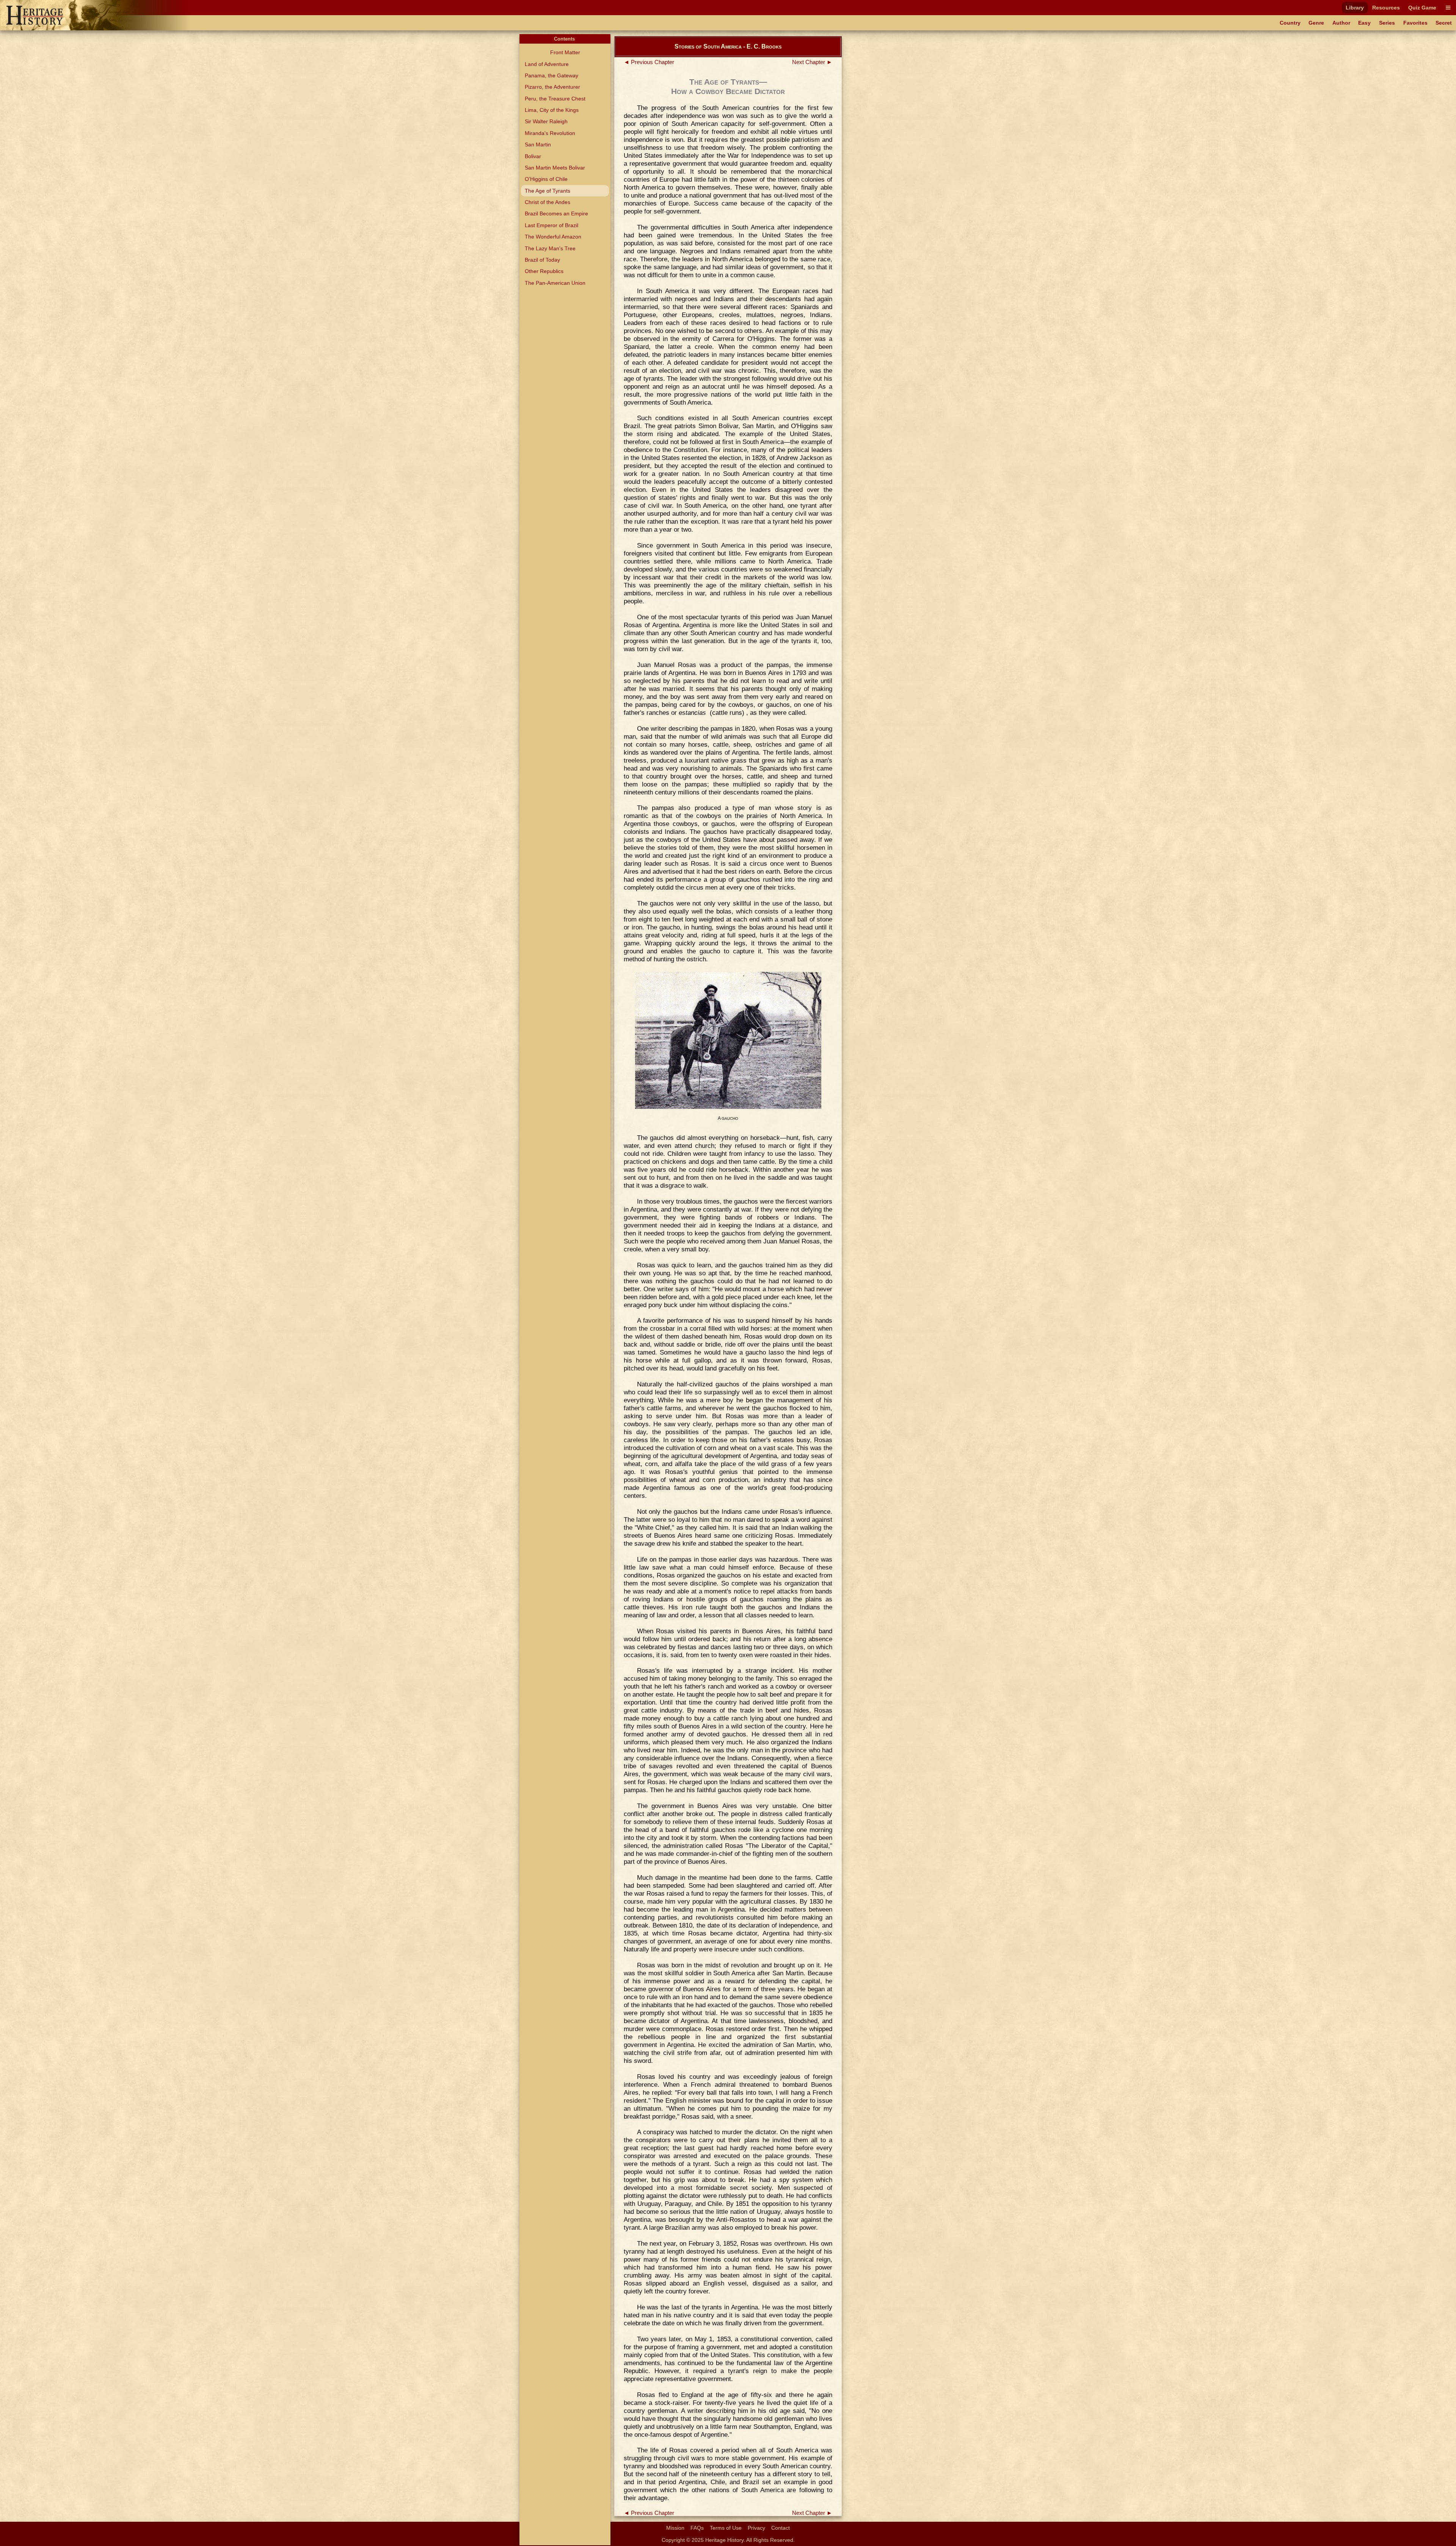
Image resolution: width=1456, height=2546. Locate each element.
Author (1341, 23)
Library (1355, 8)
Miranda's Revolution (550, 133)
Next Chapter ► (812, 62)
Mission (675, 2528)
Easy (1364, 23)
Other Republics (544, 271)
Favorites (1415, 23)
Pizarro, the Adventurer (552, 87)
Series (1387, 23)
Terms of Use (726, 2528)
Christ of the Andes (548, 202)
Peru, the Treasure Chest (555, 99)
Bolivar (533, 156)
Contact (781, 2528)
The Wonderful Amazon (553, 237)
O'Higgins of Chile (546, 179)
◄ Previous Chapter (649, 62)
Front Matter (565, 52)
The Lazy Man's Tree (550, 248)
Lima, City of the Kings (552, 110)
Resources (1386, 8)
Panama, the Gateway (551, 75)
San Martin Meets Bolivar (555, 168)
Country (1290, 23)
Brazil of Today (542, 260)
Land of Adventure (547, 64)
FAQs (697, 2528)
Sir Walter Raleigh (546, 121)
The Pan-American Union (555, 283)
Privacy (756, 2528)
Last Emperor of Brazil (551, 225)
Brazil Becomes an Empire (556, 213)
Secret (1444, 23)
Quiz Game (1422, 8)
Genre (1316, 23)
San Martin (538, 144)
